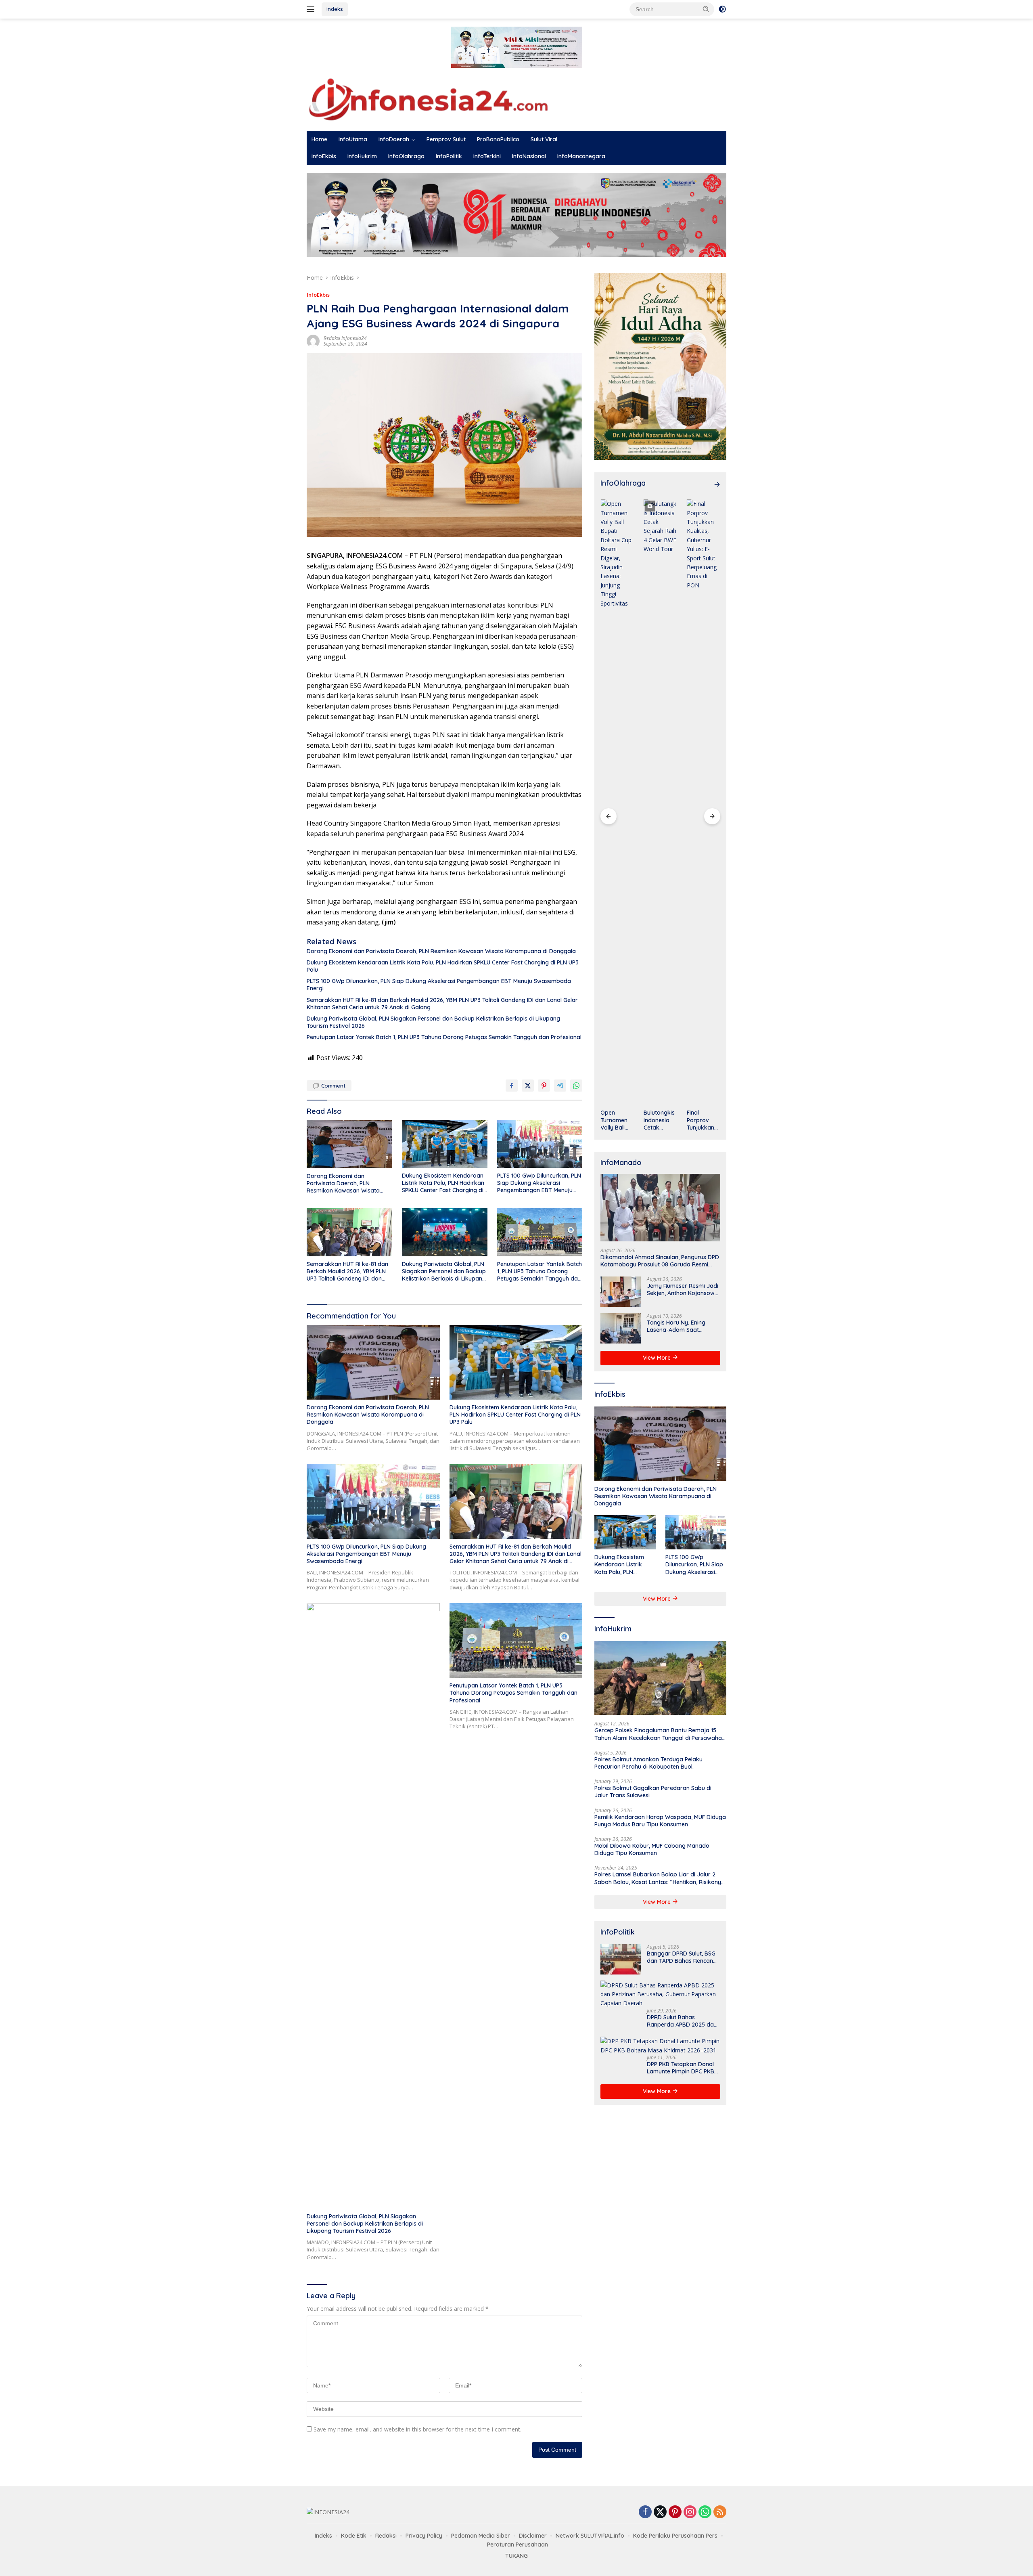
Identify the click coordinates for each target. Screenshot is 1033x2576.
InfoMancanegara (581, 156)
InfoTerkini (487, 156)
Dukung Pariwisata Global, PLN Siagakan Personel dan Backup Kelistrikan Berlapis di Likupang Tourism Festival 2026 (433, 1022)
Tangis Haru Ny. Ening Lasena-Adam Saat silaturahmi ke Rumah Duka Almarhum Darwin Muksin (679, 1326)
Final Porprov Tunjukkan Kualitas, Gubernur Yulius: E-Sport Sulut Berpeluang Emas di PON (659, 1120)
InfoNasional (529, 156)
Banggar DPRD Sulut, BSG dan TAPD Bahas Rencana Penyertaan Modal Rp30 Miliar (682, 1957)
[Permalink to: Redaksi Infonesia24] (313, 341)
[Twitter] (660, 2512)
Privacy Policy (424, 2536)
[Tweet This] (528, 1086)
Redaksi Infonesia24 (345, 338)
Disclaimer (533, 2536)
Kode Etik (354, 2536)
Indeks (335, 9)
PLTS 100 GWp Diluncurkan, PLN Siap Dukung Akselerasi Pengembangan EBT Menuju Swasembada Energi (439, 985)
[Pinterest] (675, 2512)
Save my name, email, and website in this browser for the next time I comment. (417, 2429)
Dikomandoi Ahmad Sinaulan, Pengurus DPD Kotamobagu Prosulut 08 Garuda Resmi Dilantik (660, 1260)
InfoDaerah (394, 139)
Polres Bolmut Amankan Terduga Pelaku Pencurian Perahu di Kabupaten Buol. (648, 1763)
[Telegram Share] (560, 1086)
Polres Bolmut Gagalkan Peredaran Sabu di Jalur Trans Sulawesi (653, 1792)
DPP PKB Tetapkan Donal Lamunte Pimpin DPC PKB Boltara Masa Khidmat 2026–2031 (681, 2067)
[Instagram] (690, 2512)
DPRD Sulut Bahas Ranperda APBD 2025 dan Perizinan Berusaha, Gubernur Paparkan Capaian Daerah (682, 2021)
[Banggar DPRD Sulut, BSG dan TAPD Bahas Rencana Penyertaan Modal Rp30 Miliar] (621, 1959)
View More (658, 1358)
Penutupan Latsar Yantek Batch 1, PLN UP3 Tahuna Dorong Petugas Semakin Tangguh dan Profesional (444, 1037)
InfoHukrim (362, 156)
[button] (706, 9)
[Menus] (312, 9)
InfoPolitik (449, 156)
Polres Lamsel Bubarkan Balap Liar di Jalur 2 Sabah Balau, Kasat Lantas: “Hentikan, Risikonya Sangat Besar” (660, 1878)
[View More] (717, 484)
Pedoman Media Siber (481, 2536)
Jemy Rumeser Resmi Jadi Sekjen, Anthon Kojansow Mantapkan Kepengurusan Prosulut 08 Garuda (683, 1289)
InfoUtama (353, 139)
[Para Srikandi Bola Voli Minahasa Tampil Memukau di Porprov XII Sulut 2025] (704, 802)
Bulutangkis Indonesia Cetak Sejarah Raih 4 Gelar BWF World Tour (617, 1120)
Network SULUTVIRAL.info (590, 2536)
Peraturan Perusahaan (518, 2545)
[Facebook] (645, 2512)
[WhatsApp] (705, 2512)
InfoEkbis (324, 156)
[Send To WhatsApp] (576, 1086)
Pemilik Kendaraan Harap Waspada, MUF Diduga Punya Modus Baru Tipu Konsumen (660, 1820)
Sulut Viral (544, 139)
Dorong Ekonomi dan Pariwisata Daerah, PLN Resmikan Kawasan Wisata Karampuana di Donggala (441, 951)
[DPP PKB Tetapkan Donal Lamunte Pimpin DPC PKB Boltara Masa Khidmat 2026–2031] (660, 2046)
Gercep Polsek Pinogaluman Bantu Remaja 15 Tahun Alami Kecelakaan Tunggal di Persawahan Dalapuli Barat (660, 1734)
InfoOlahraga (406, 156)
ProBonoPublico (498, 139)
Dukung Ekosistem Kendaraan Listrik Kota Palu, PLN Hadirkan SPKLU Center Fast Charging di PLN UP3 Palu (443, 966)
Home (319, 139)
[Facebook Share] (512, 1086)
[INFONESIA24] (428, 98)
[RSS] (720, 2512)
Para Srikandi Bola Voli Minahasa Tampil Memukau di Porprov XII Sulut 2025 (703, 1120)
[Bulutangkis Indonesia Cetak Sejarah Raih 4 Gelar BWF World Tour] (617, 802)
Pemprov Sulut (446, 139)
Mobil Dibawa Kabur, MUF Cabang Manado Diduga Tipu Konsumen (652, 1849)
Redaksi (386, 2536)
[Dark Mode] (722, 9)
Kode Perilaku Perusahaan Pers (675, 2536)
